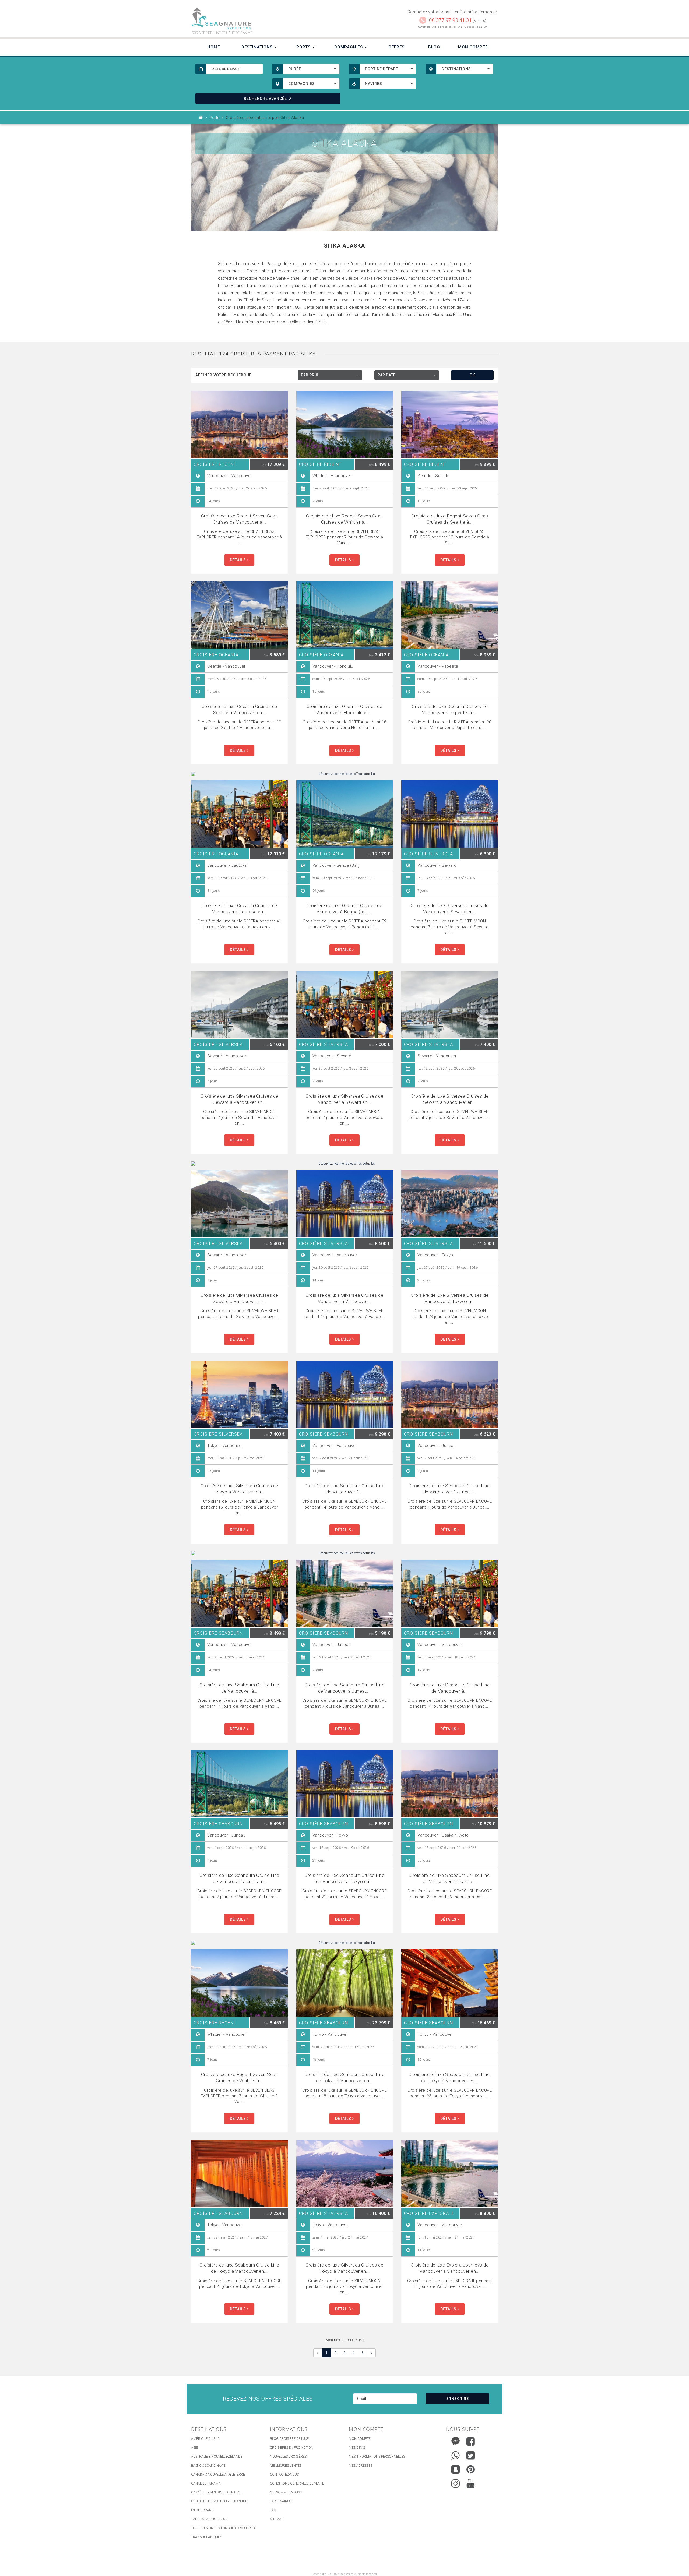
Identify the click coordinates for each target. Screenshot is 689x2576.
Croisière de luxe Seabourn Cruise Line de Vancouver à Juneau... (450, 1489)
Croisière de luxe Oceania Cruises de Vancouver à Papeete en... (450, 709)
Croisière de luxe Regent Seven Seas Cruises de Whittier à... (344, 519)
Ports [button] (304, 47)
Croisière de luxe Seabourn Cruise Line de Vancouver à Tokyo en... (344, 1878)
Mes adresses (361, 2466)
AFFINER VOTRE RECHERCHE (224, 375)
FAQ (273, 2510)
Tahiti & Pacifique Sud (209, 2519)
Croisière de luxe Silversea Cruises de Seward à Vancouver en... (239, 1099)
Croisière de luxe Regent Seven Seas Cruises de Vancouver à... (240, 519)
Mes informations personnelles (377, 2457)
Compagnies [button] (349, 47)
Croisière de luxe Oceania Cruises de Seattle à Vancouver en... (239, 709)
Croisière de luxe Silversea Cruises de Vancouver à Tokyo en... (450, 1298)
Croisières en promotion (292, 2448)
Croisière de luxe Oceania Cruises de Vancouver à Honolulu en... (344, 709)
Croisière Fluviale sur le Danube (219, 2501)
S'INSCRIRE (458, 2399)
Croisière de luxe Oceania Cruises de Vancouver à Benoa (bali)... (344, 909)
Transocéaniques (206, 2537)
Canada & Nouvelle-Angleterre (218, 2475)
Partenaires (280, 2501)
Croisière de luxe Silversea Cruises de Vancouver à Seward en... (450, 909)
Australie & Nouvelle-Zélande (217, 2457)
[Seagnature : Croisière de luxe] (266, 18)
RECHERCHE (265, 98)
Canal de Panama (206, 2483)
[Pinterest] (471, 2469)
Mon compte (360, 2439)
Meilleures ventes (286, 2466)
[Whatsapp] (456, 2454)
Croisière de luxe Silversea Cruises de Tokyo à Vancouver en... (239, 1489)
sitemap (277, 2519)
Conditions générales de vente (297, 2483)
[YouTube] (471, 2483)
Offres (396, 47)
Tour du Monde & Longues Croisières (223, 2528)
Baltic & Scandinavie (208, 2466)
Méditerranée (203, 2510)
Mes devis (357, 2448)
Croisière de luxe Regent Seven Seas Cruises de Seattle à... (450, 519)
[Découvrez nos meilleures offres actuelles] (344, 774)
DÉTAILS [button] (238, 560)
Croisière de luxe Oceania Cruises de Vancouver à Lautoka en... (239, 909)
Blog (434, 47)
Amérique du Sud (205, 2439)
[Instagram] (456, 2482)
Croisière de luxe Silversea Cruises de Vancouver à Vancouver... (344, 1298)
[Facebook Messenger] (456, 2440)
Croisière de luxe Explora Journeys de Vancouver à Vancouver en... (450, 2268)
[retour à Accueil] (201, 118)
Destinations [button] (258, 47)
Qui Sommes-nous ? (286, 2492)
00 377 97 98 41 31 (450, 20)
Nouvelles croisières (288, 2457)
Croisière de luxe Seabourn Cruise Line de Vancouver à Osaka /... (450, 1878)
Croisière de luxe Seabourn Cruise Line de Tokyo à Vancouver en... (344, 2078)
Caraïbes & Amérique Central (216, 2492)
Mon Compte (473, 47)
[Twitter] (471, 2455)
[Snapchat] (456, 2468)
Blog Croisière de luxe (289, 2439)
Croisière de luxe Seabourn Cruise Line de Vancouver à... (344, 1489)
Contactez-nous (284, 2475)
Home (214, 47)
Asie (194, 2448)
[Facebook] (471, 2441)
